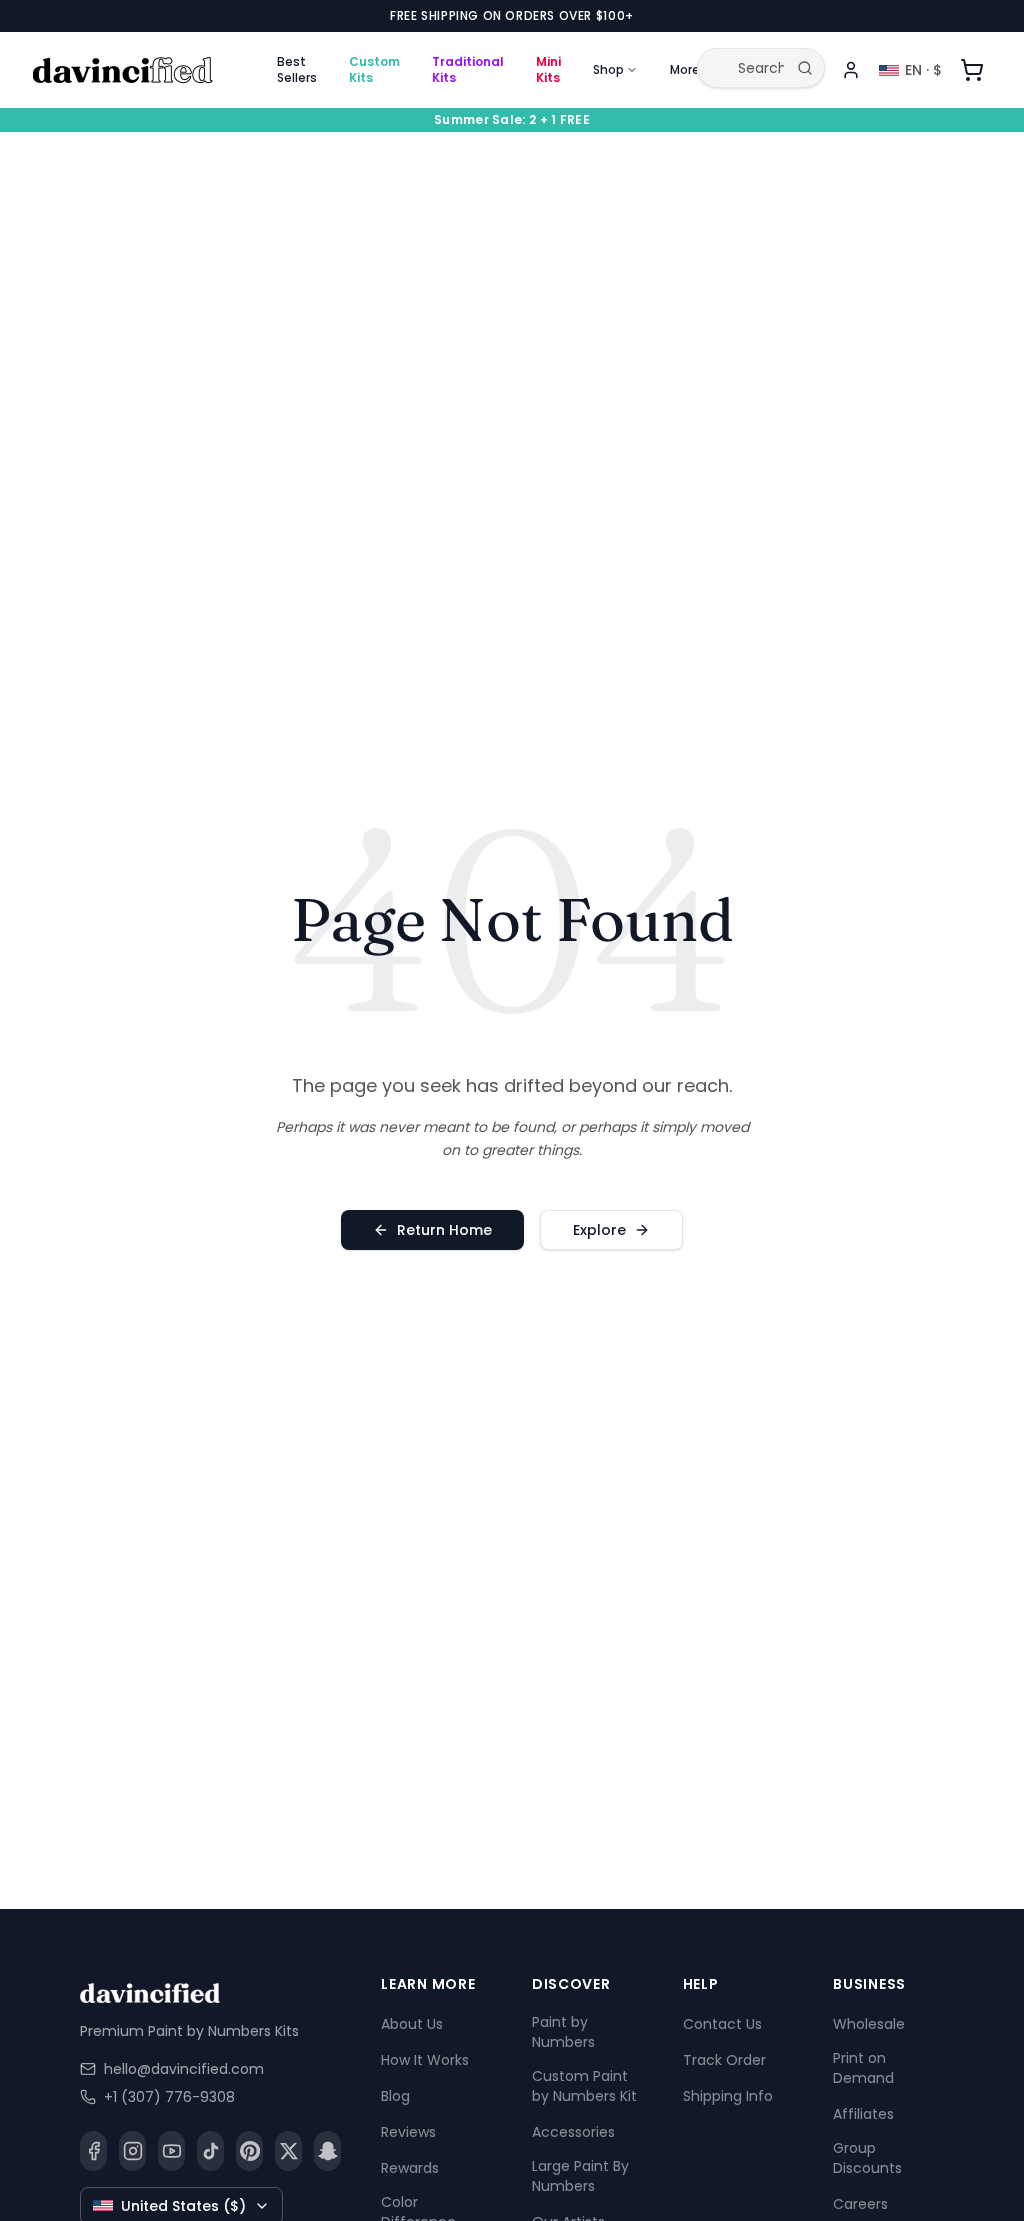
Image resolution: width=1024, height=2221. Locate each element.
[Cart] (972, 70)
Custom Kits (374, 69)
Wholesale (869, 2024)
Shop (608, 69)
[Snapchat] (327, 2151)
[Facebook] (93, 2151)
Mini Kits (548, 69)
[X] (288, 2151)
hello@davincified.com (184, 2069)
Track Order (724, 2060)
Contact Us (722, 2024)
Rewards (410, 2168)
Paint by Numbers (563, 2032)
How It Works (425, 2060)
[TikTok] (210, 2151)
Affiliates (863, 2114)
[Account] (851, 70)
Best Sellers (297, 69)
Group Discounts (867, 2158)
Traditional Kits (468, 69)
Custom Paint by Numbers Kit (584, 2086)
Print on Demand (863, 2068)
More (685, 69)
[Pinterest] (249, 2151)
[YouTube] (171, 2151)
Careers (860, 2204)
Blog (395, 2096)
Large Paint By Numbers (580, 2176)
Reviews (408, 2132)
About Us (412, 2024)
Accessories (573, 2132)
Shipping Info (728, 2096)
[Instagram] (132, 2151)
